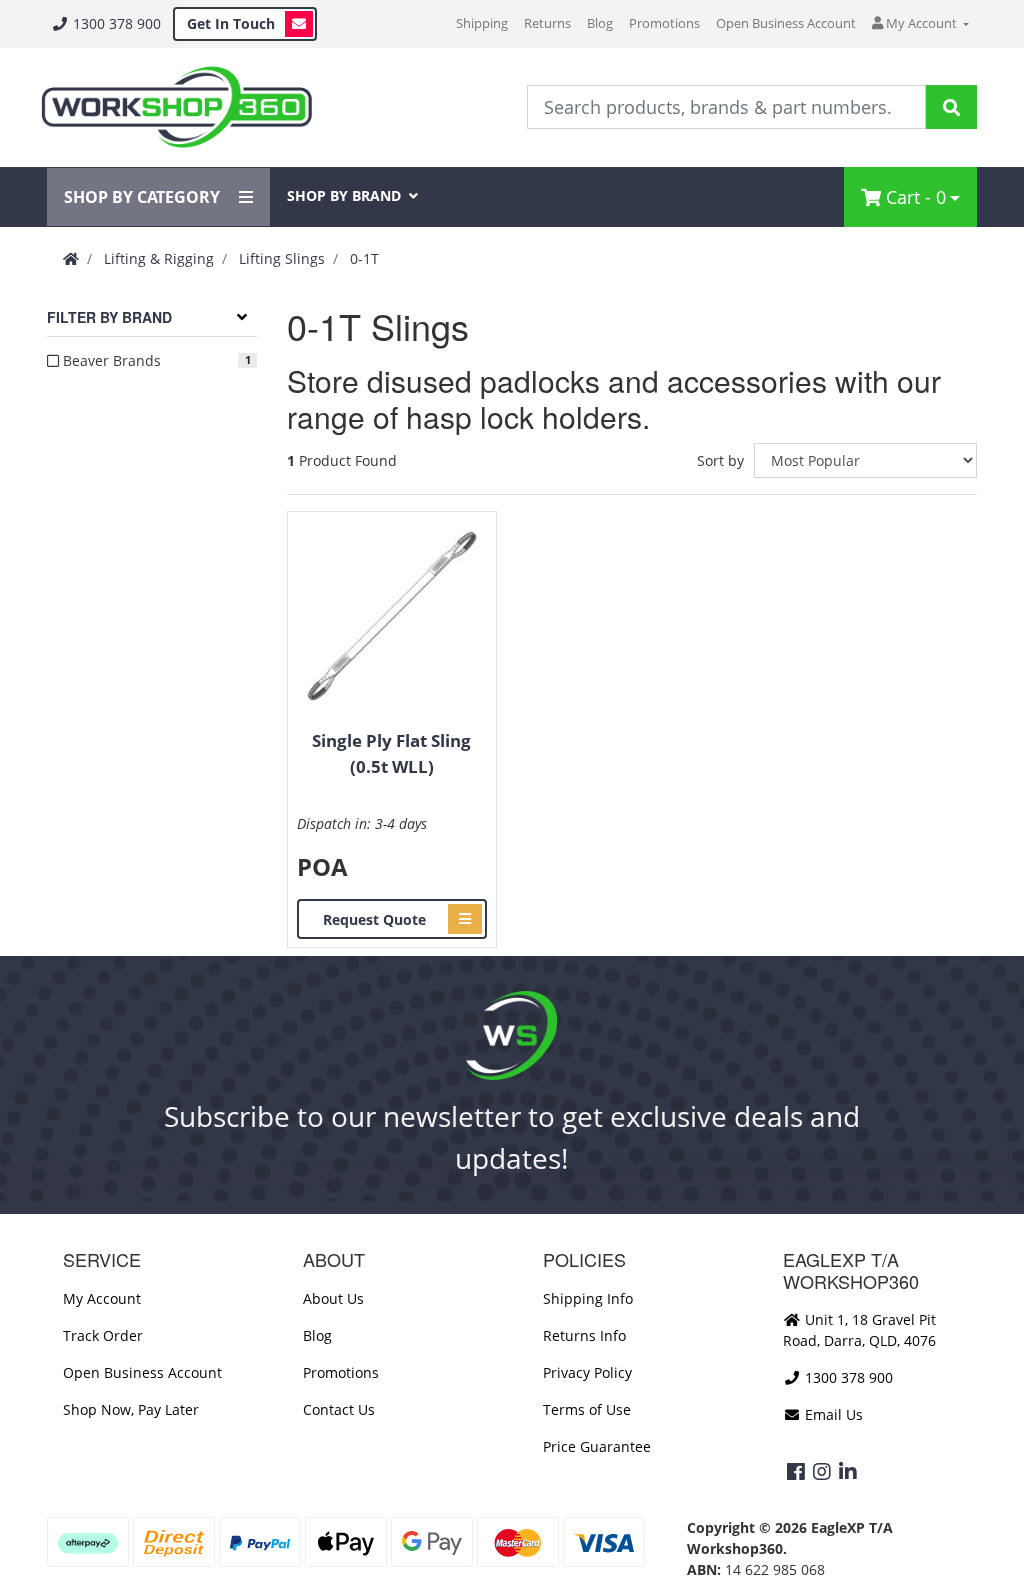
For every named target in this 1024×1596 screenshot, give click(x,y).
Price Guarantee (597, 1446)
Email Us (832, 1414)
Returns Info (584, 1335)
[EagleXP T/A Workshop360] (176, 107)
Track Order (103, 1335)
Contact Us (339, 1409)
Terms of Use (587, 1409)
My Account (102, 1298)
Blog (600, 23)
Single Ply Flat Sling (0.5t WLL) (391, 753)
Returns (547, 23)
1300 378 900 (115, 23)
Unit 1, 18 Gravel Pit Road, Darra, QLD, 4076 (859, 1330)
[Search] (951, 107)
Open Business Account (786, 23)
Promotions (664, 23)
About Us (333, 1298)
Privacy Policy (587, 1372)
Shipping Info (588, 1298)
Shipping (482, 23)
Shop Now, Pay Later (131, 1409)
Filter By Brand (109, 317)
